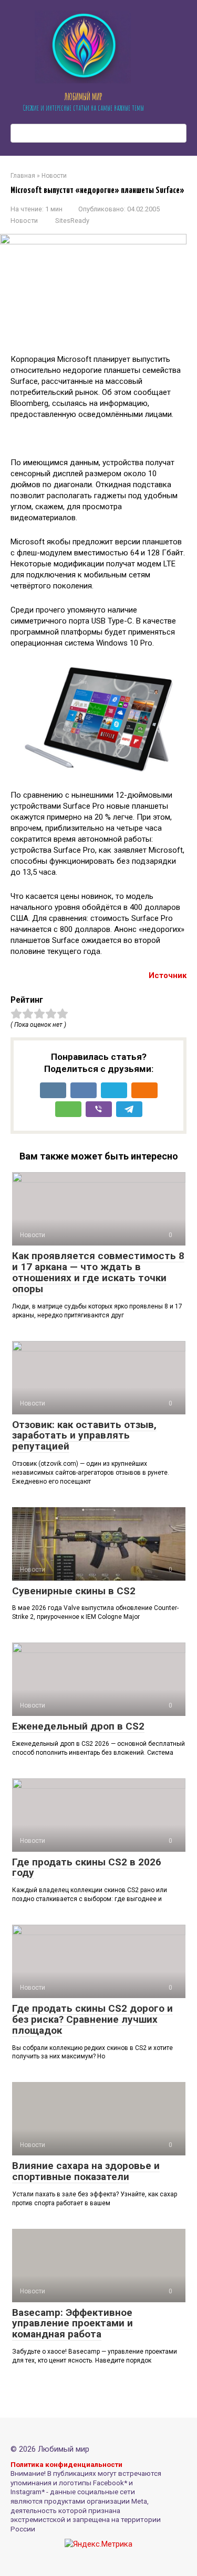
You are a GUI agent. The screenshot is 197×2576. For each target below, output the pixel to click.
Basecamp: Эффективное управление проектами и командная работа (72, 2323)
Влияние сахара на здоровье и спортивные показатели (86, 2171)
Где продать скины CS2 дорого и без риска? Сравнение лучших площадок (92, 2019)
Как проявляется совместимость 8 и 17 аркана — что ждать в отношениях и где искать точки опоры (98, 1272)
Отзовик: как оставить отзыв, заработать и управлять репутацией (84, 1436)
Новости (24, 221)
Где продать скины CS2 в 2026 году (87, 1867)
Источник (168, 975)
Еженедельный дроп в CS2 (78, 1726)
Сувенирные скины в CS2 (74, 1591)
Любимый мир (83, 96)
